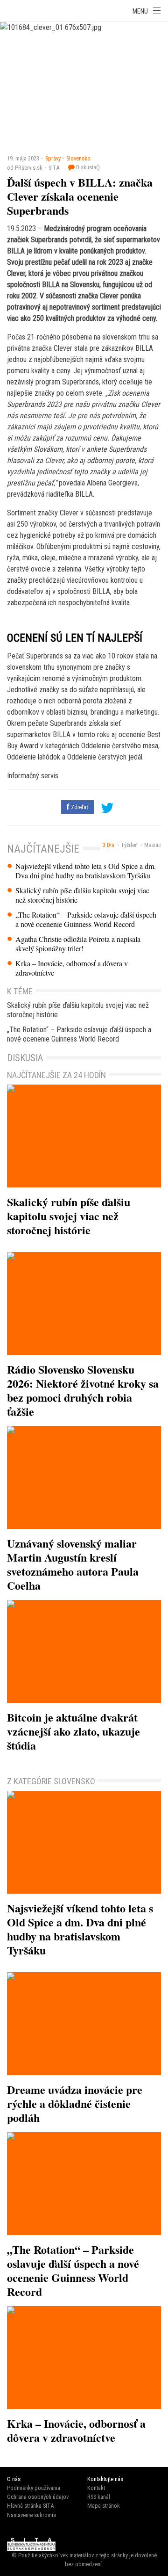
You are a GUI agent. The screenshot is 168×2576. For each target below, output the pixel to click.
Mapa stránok (104, 2506)
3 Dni (108, 845)
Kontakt (96, 2488)
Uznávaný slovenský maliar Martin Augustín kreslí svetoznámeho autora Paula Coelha (73, 1564)
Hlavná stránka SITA (30, 2506)
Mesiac (153, 845)
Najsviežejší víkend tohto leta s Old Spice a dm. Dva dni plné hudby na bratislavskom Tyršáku (86, 871)
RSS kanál (99, 2497)
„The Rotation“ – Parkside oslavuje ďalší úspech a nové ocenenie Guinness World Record (86, 919)
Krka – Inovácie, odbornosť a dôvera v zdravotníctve (72, 968)
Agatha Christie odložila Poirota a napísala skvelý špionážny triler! (78, 944)
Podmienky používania (34, 2488)
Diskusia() (87, 167)
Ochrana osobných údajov (38, 2497)
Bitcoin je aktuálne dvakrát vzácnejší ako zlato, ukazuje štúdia (73, 1731)
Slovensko (78, 158)
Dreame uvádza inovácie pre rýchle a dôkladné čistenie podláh (75, 2103)
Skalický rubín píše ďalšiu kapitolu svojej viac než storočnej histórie (82, 895)
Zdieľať (79, 807)
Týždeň (129, 845)
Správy (53, 158)
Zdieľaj (28, 10)
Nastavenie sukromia (31, 2515)
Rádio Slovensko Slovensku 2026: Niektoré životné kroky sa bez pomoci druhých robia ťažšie (83, 1390)
